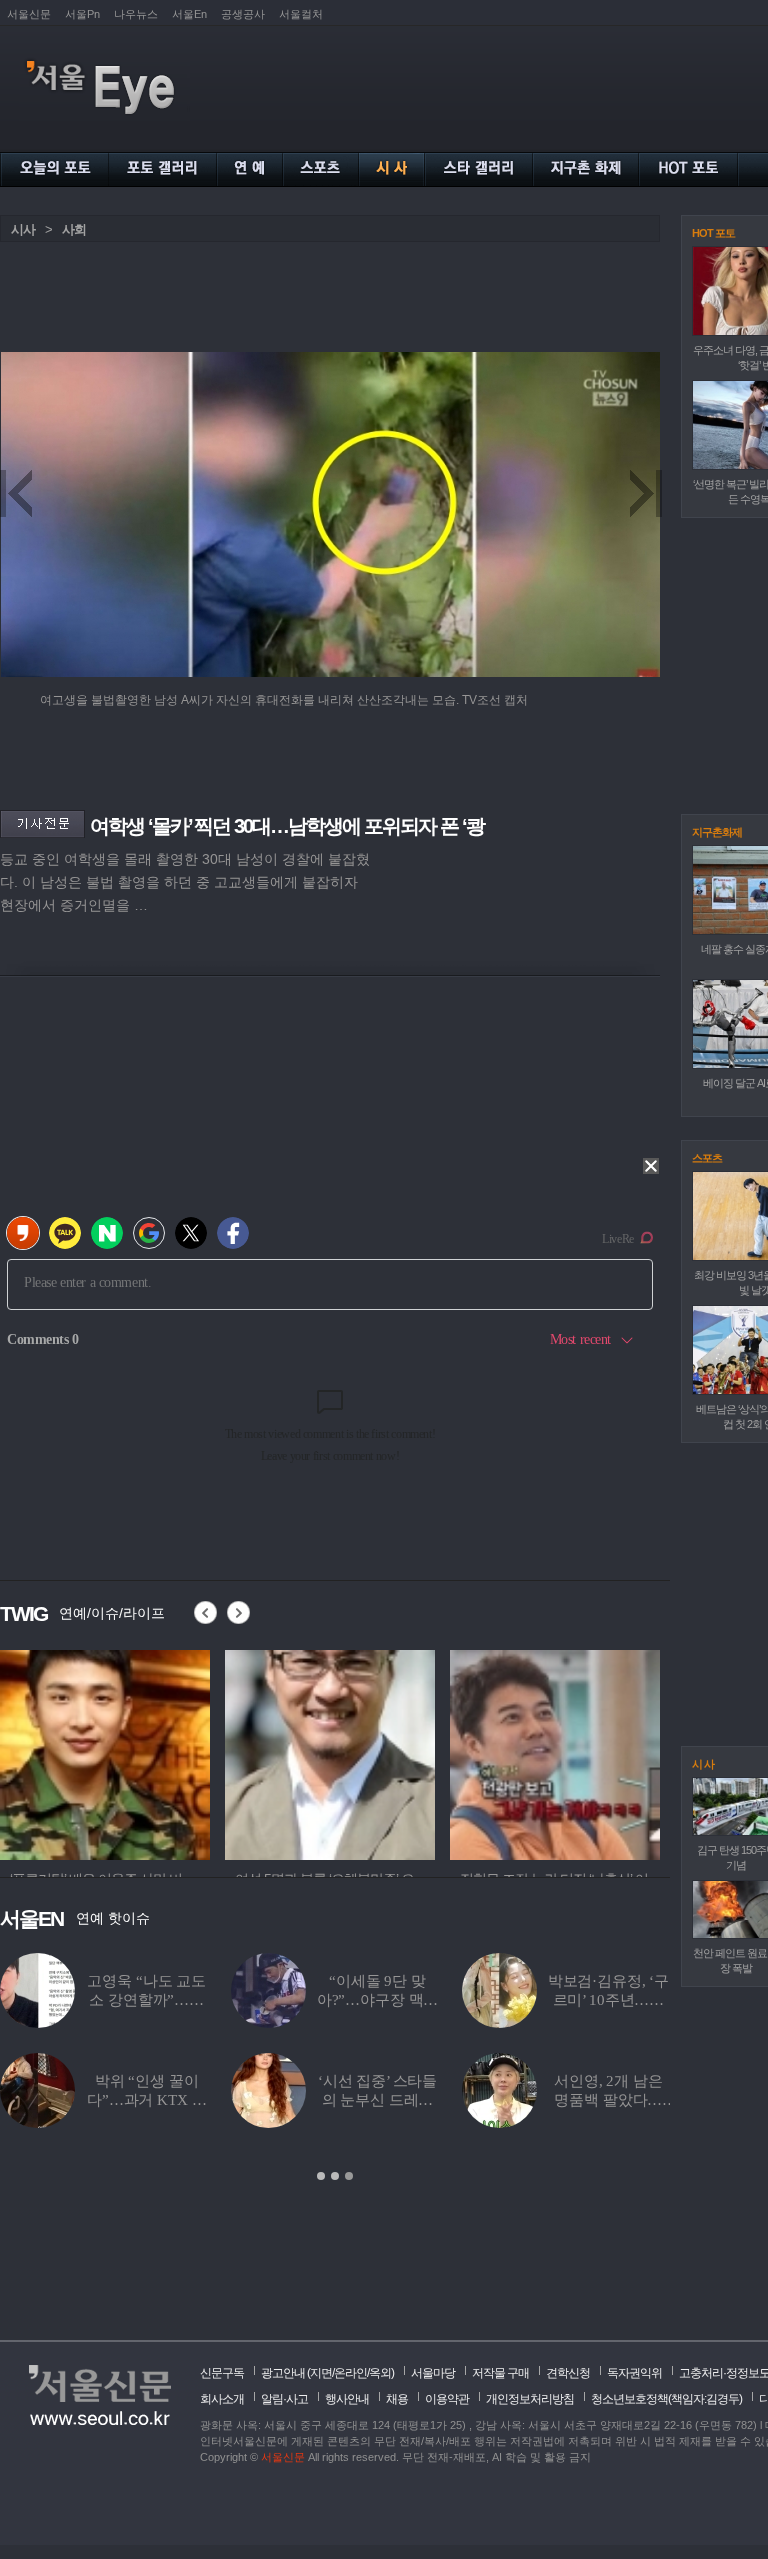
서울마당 (433, 2373)
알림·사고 (284, 2399)
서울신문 (29, 14)
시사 (23, 229)
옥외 (380, 2373)
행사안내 (347, 2399)
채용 (397, 2399)
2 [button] (335, 2176)
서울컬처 (301, 14)
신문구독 (222, 2373)
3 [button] (349, 2176)
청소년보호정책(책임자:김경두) (666, 2399)
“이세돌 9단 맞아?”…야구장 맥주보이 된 (378, 2000)
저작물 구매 (500, 2373)
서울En (189, 14)
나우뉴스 (136, 14)
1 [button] (321, 2176)
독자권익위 (634, 2373)
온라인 (350, 2373)
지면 (321, 2373)
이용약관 (447, 2399)
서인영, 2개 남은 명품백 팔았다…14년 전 (608, 2100)
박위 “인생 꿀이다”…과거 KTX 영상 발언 (146, 2100)
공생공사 (243, 14)
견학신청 (568, 2373)
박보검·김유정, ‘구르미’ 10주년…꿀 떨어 (608, 2000)
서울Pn (82, 14)
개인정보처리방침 (530, 2399)
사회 (74, 229)
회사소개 (222, 2399)
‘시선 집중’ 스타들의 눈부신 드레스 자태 (377, 2100)
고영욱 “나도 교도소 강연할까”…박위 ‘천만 (146, 2000)
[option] (105, 1752)
